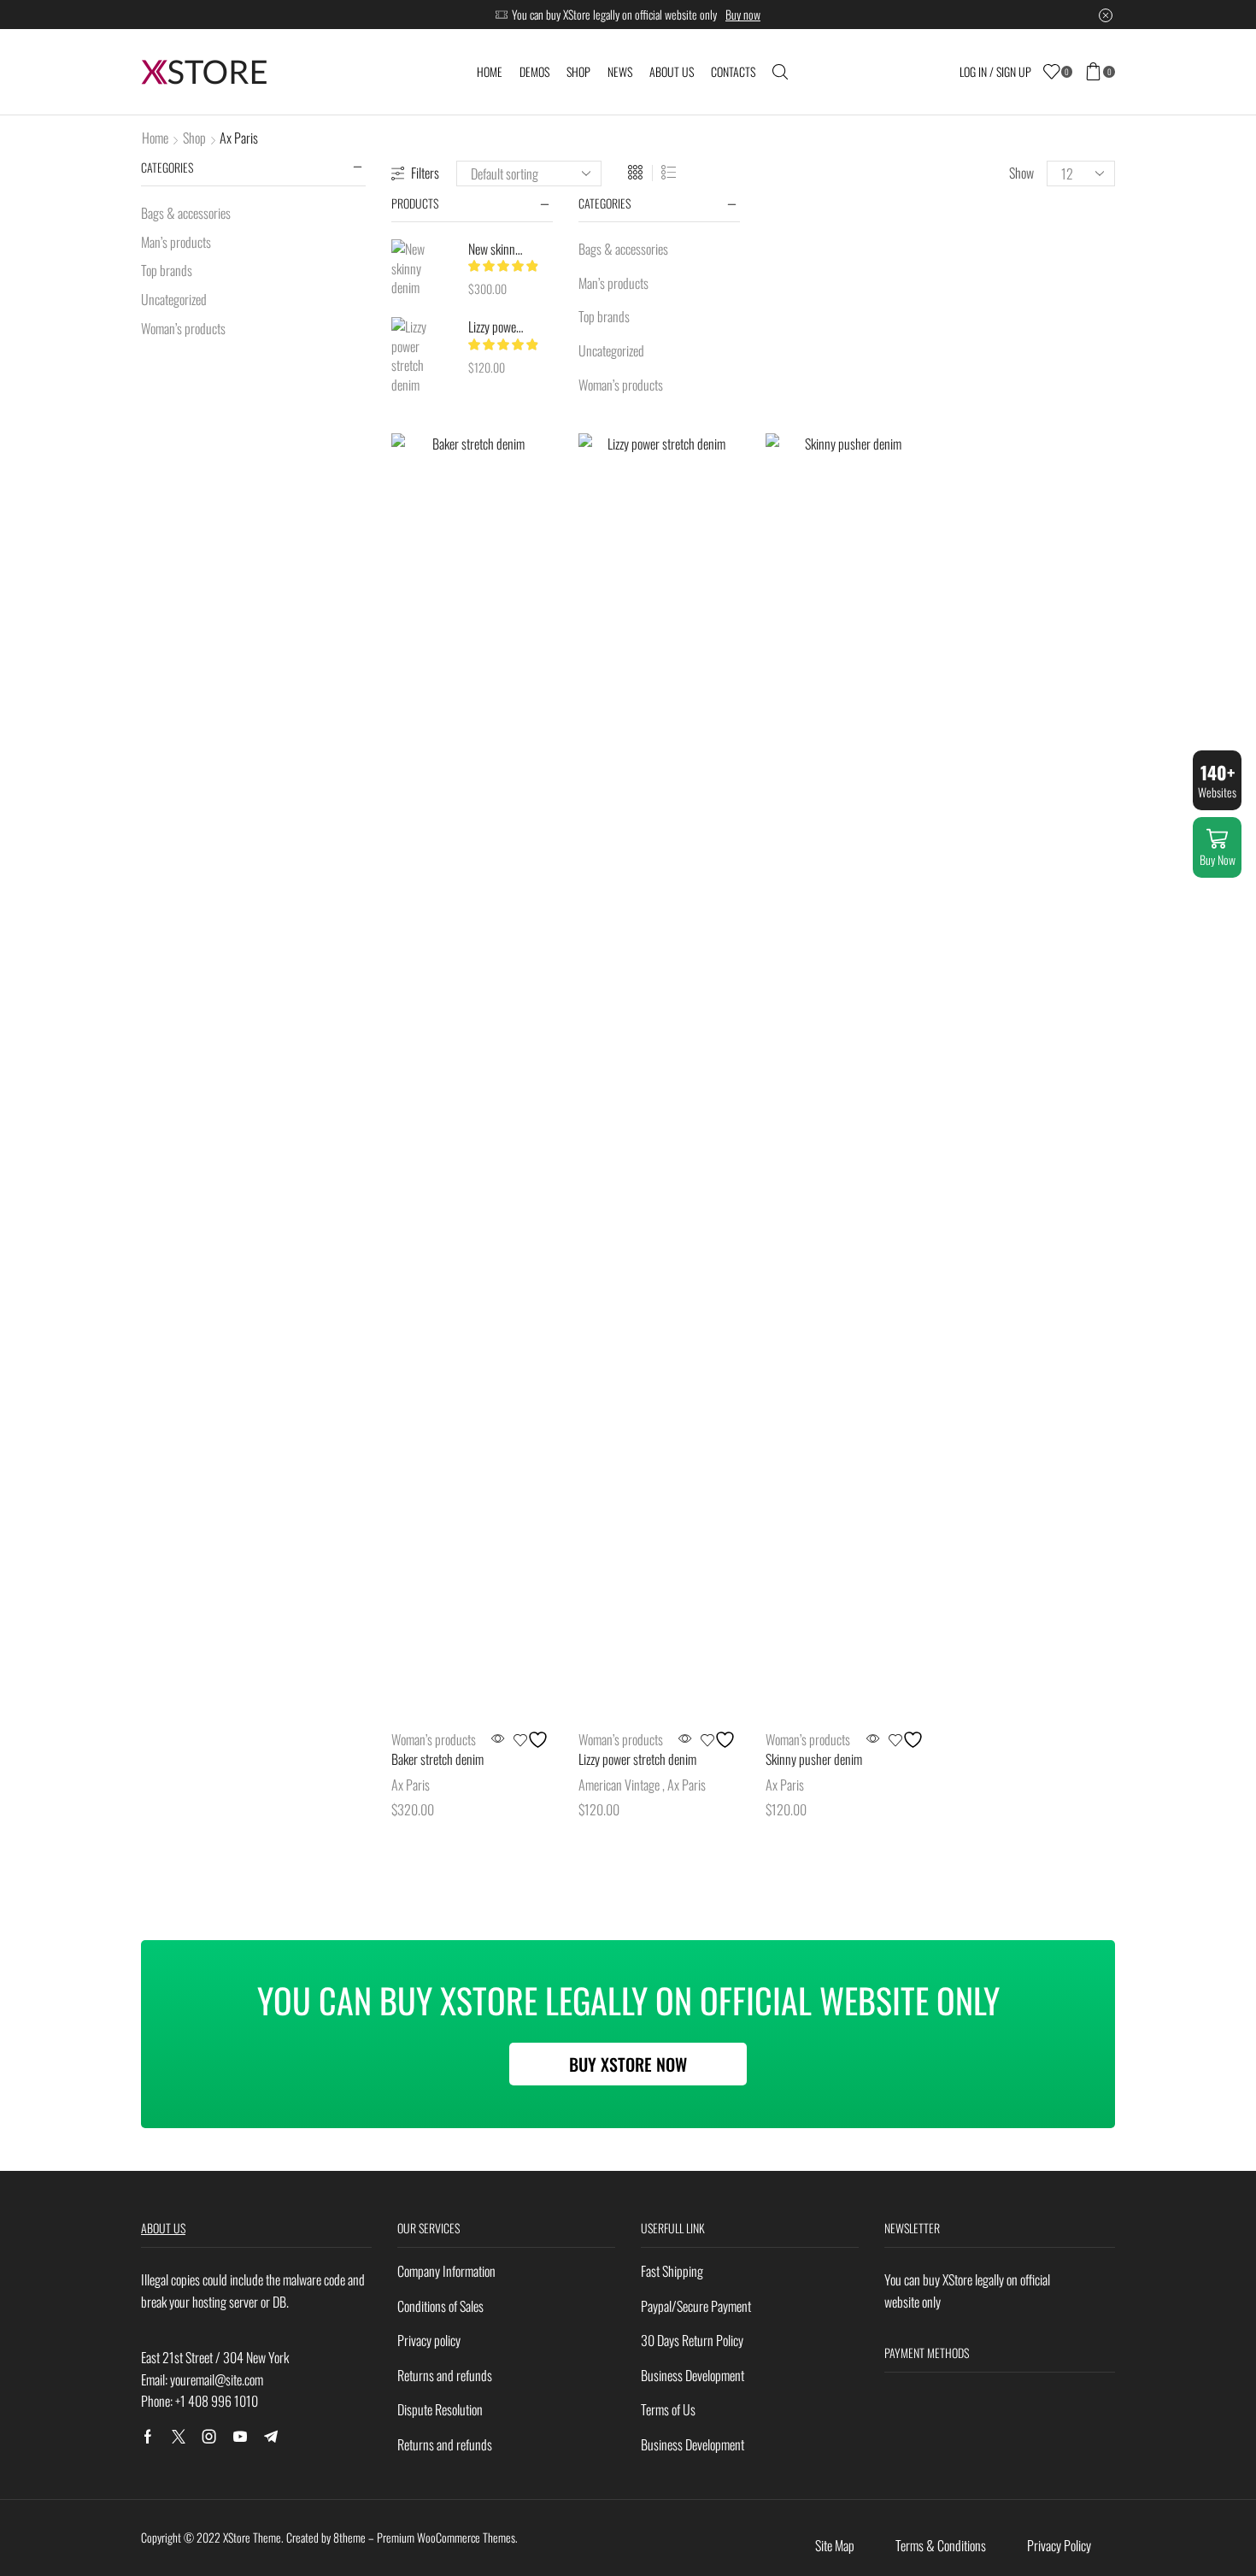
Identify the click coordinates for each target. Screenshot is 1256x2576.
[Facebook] (148, 2437)
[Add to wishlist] (533, 1740)
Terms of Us (668, 2409)
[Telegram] (271, 2437)
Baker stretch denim (437, 1759)
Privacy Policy (1059, 2545)
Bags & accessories (623, 249)
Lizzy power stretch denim (496, 326)
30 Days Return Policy (692, 2340)
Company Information (446, 2271)
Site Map (835, 2545)
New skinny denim (496, 249)
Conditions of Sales (440, 2306)
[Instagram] (209, 2437)
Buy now (743, 14)
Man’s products (613, 283)
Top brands (604, 316)
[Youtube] (240, 2437)
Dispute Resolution (440, 2409)
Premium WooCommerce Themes (446, 2537)
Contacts (733, 71)
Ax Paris (411, 1785)
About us (672, 71)
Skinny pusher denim (814, 1759)
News (620, 71)
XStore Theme (252, 2537)
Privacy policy (429, 2340)
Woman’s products (621, 385)
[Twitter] (179, 2437)
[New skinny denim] (421, 268)
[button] (628, 2064)
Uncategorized (611, 350)
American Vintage (619, 1785)
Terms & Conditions (941, 2545)
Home (490, 71)
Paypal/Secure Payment (696, 2306)
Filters (425, 173)
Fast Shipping (672, 2271)
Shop (578, 71)
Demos (534, 71)
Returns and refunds (445, 2375)
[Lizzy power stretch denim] (421, 356)
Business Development (693, 2375)
